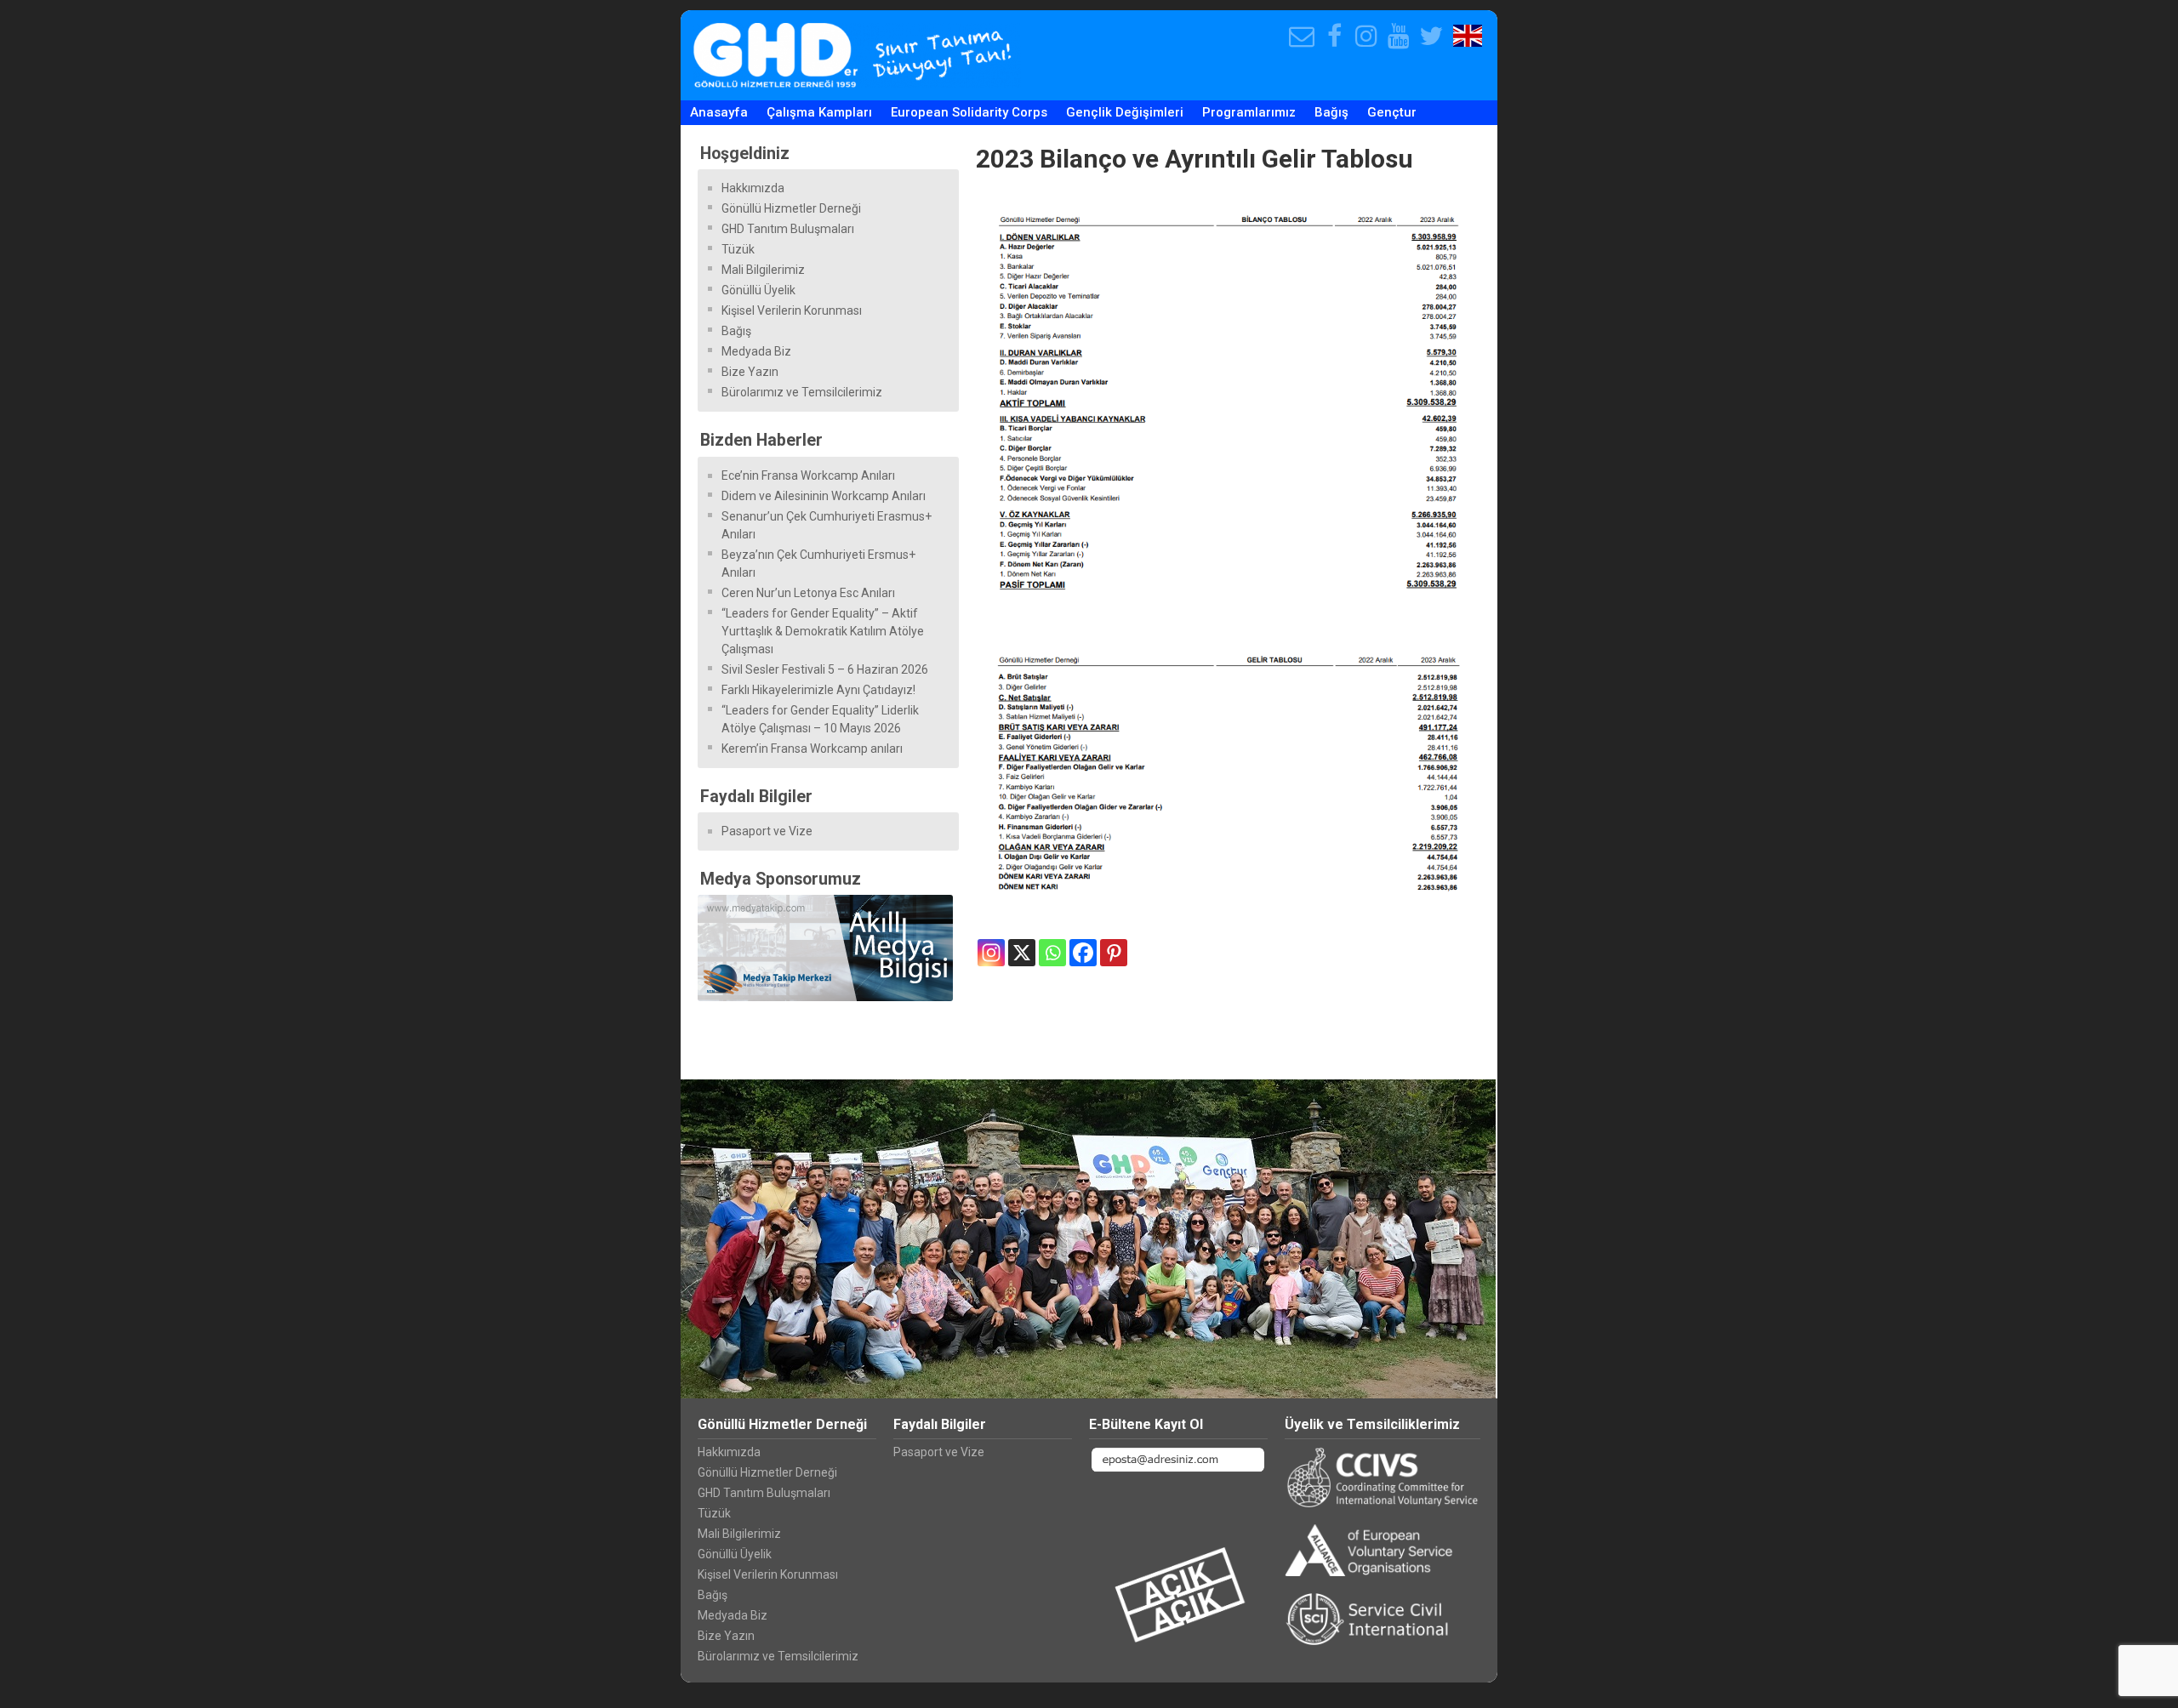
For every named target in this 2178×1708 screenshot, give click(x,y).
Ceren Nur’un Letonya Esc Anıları (808, 593)
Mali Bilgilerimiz (763, 270)
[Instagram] (991, 953)
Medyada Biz (756, 351)
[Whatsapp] (1052, 953)
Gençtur (1392, 112)
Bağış (1331, 112)
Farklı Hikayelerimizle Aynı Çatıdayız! (818, 690)
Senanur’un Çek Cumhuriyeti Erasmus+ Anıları (827, 525)
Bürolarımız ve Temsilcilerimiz (802, 392)
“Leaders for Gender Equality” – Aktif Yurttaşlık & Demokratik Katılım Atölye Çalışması (823, 631)
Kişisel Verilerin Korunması (792, 310)
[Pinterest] (1114, 953)
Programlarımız (1249, 112)
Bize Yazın (750, 372)
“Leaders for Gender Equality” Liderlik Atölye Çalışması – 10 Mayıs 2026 (820, 719)
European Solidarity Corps (969, 112)
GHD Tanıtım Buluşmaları (788, 229)
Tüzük (738, 249)
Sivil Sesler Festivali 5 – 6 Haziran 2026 (825, 669)
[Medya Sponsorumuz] (828, 948)
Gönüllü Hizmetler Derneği (791, 208)
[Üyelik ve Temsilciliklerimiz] (1383, 1475)
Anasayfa (719, 112)
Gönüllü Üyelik (758, 290)
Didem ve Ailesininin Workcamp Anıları (824, 496)
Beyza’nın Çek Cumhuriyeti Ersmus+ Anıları (818, 564)
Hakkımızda (753, 188)
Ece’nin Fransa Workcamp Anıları (808, 475)
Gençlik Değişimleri (1125, 112)
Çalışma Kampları (819, 112)
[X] (1022, 953)
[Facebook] (1083, 953)
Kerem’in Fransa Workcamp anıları (812, 749)
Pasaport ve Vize (767, 831)
